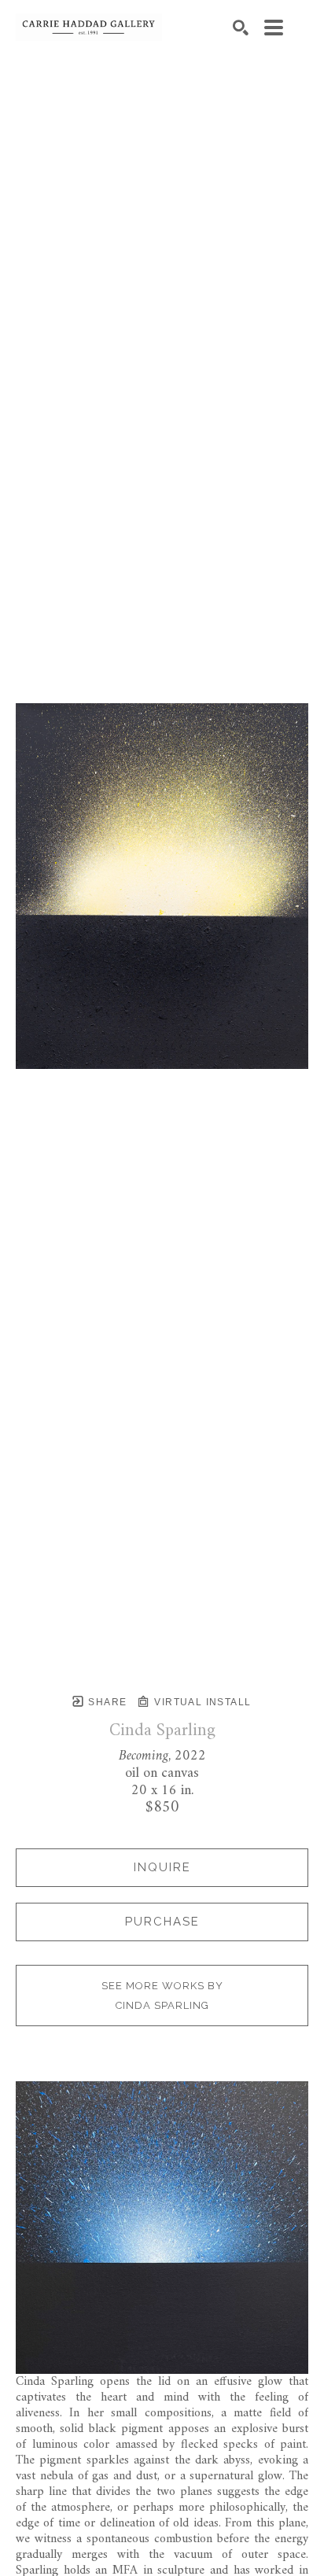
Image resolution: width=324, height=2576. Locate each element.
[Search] (241, 28)
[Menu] (274, 28)
